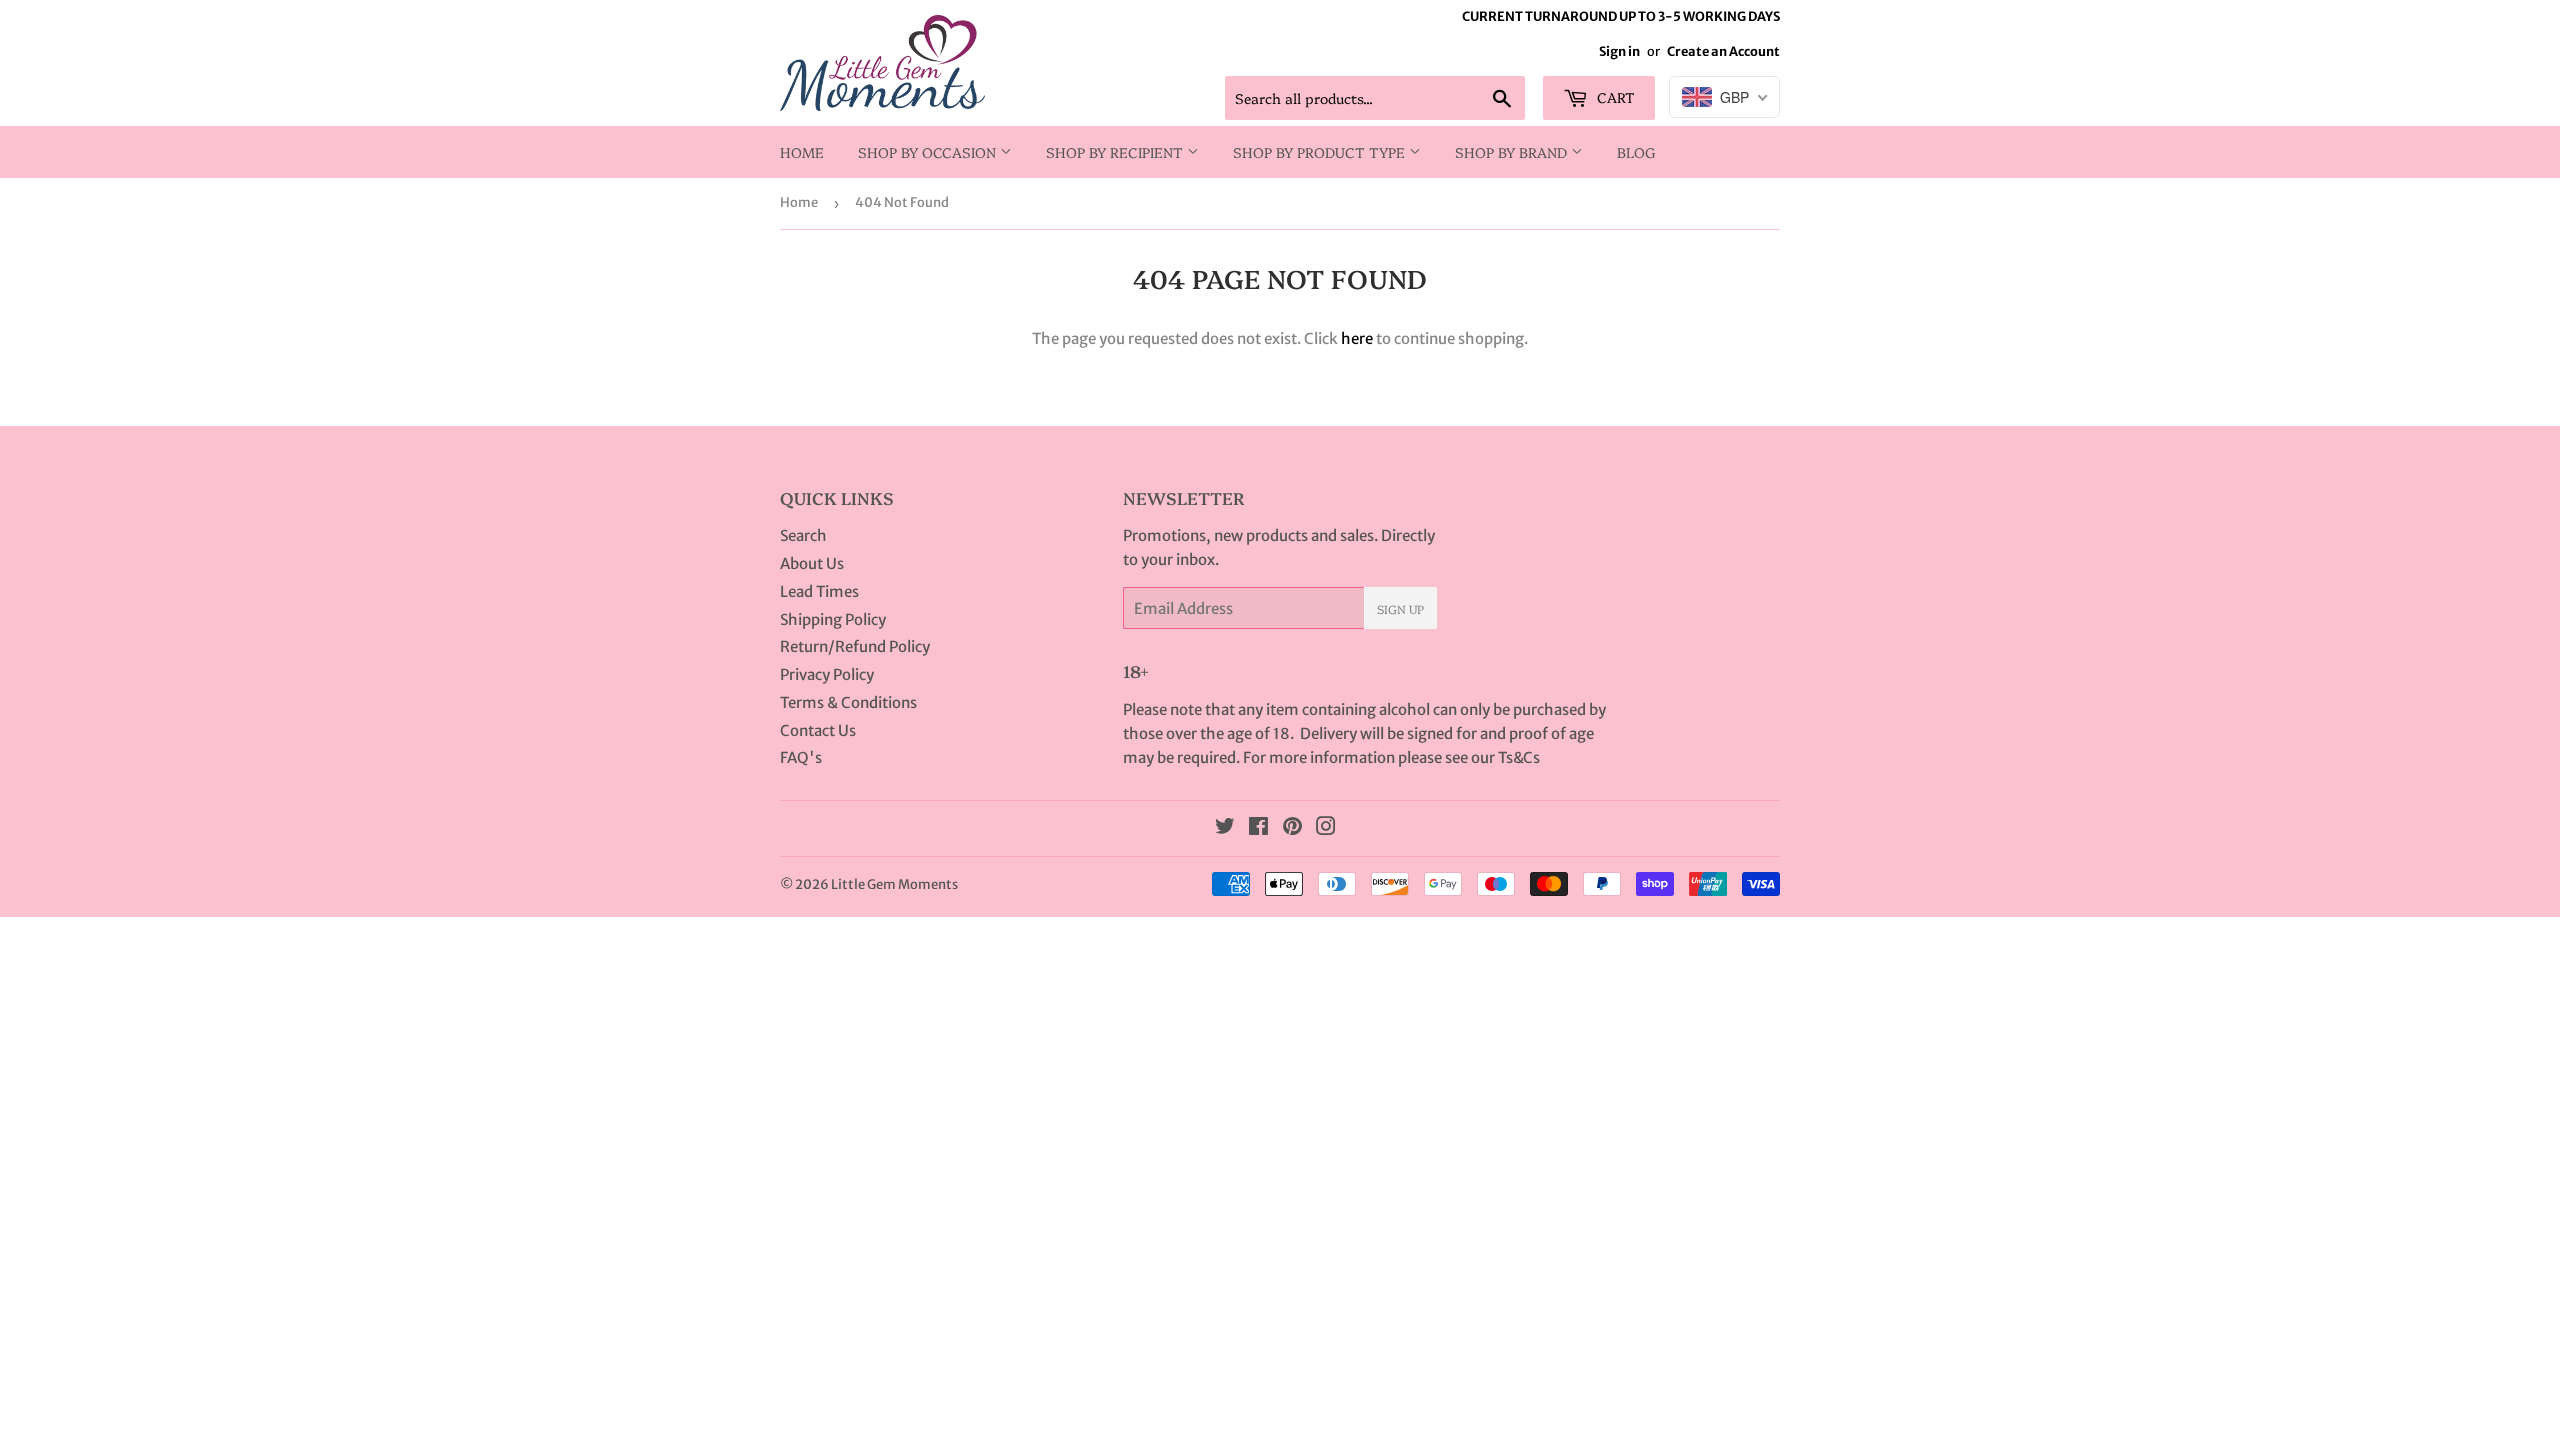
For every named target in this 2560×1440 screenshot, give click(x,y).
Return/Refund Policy (855, 646)
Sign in (1619, 51)
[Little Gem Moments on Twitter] (1225, 828)
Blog (1636, 152)
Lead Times (819, 591)
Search (803, 535)
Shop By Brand (1513, 152)
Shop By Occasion (929, 152)
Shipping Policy (833, 619)
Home (802, 152)
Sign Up (1400, 608)
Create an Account (1723, 51)
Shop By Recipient (1116, 152)
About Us (812, 563)
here (1357, 338)
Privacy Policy (827, 674)
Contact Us (818, 730)
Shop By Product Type (1321, 152)
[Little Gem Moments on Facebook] (1258, 828)
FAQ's (801, 757)
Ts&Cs (1519, 757)
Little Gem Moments (894, 884)
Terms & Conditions (848, 702)
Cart (1614, 97)
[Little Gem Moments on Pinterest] (1292, 828)
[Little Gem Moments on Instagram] (1326, 828)
